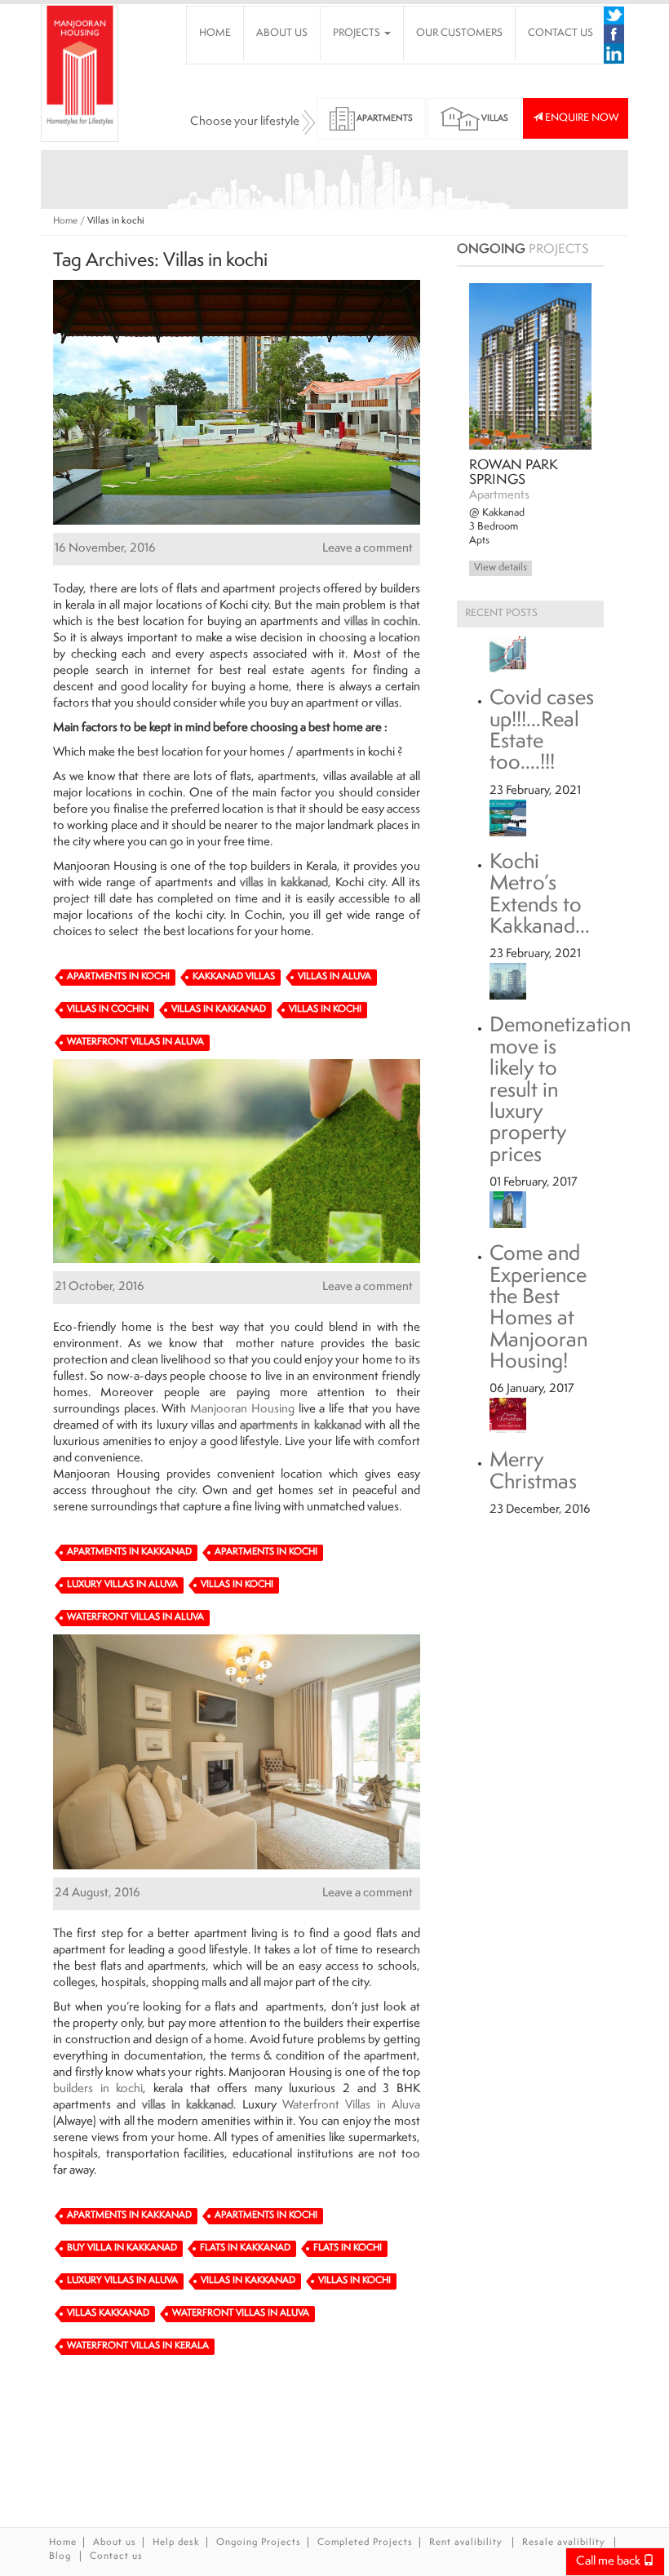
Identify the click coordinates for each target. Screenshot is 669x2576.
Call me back (609, 2562)
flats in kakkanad (245, 2248)
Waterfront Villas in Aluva (351, 2106)
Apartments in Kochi (118, 977)
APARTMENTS (384, 119)
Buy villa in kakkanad (122, 2248)
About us (115, 2543)
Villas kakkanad (108, 2314)
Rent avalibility (467, 2543)
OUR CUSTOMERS (459, 33)
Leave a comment (368, 549)
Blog (60, 2557)
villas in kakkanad (284, 883)
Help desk (176, 2543)
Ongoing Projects (259, 2543)
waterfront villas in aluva (135, 1042)
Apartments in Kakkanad (129, 1552)
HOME (215, 33)
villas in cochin (381, 622)
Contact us (116, 2557)
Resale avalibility (564, 2543)
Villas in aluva (334, 977)
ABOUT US (282, 33)
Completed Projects (365, 2543)
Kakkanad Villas (234, 977)
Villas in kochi (325, 1010)
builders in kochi (98, 2089)
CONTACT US (560, 33)
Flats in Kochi (348, 2248)
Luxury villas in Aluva (122, 1585)
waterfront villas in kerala (138, 2346)
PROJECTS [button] (358, 33)
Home (65, 222)
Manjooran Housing (242, 1410)
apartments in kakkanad (300, 1426)
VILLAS (494, 119)
